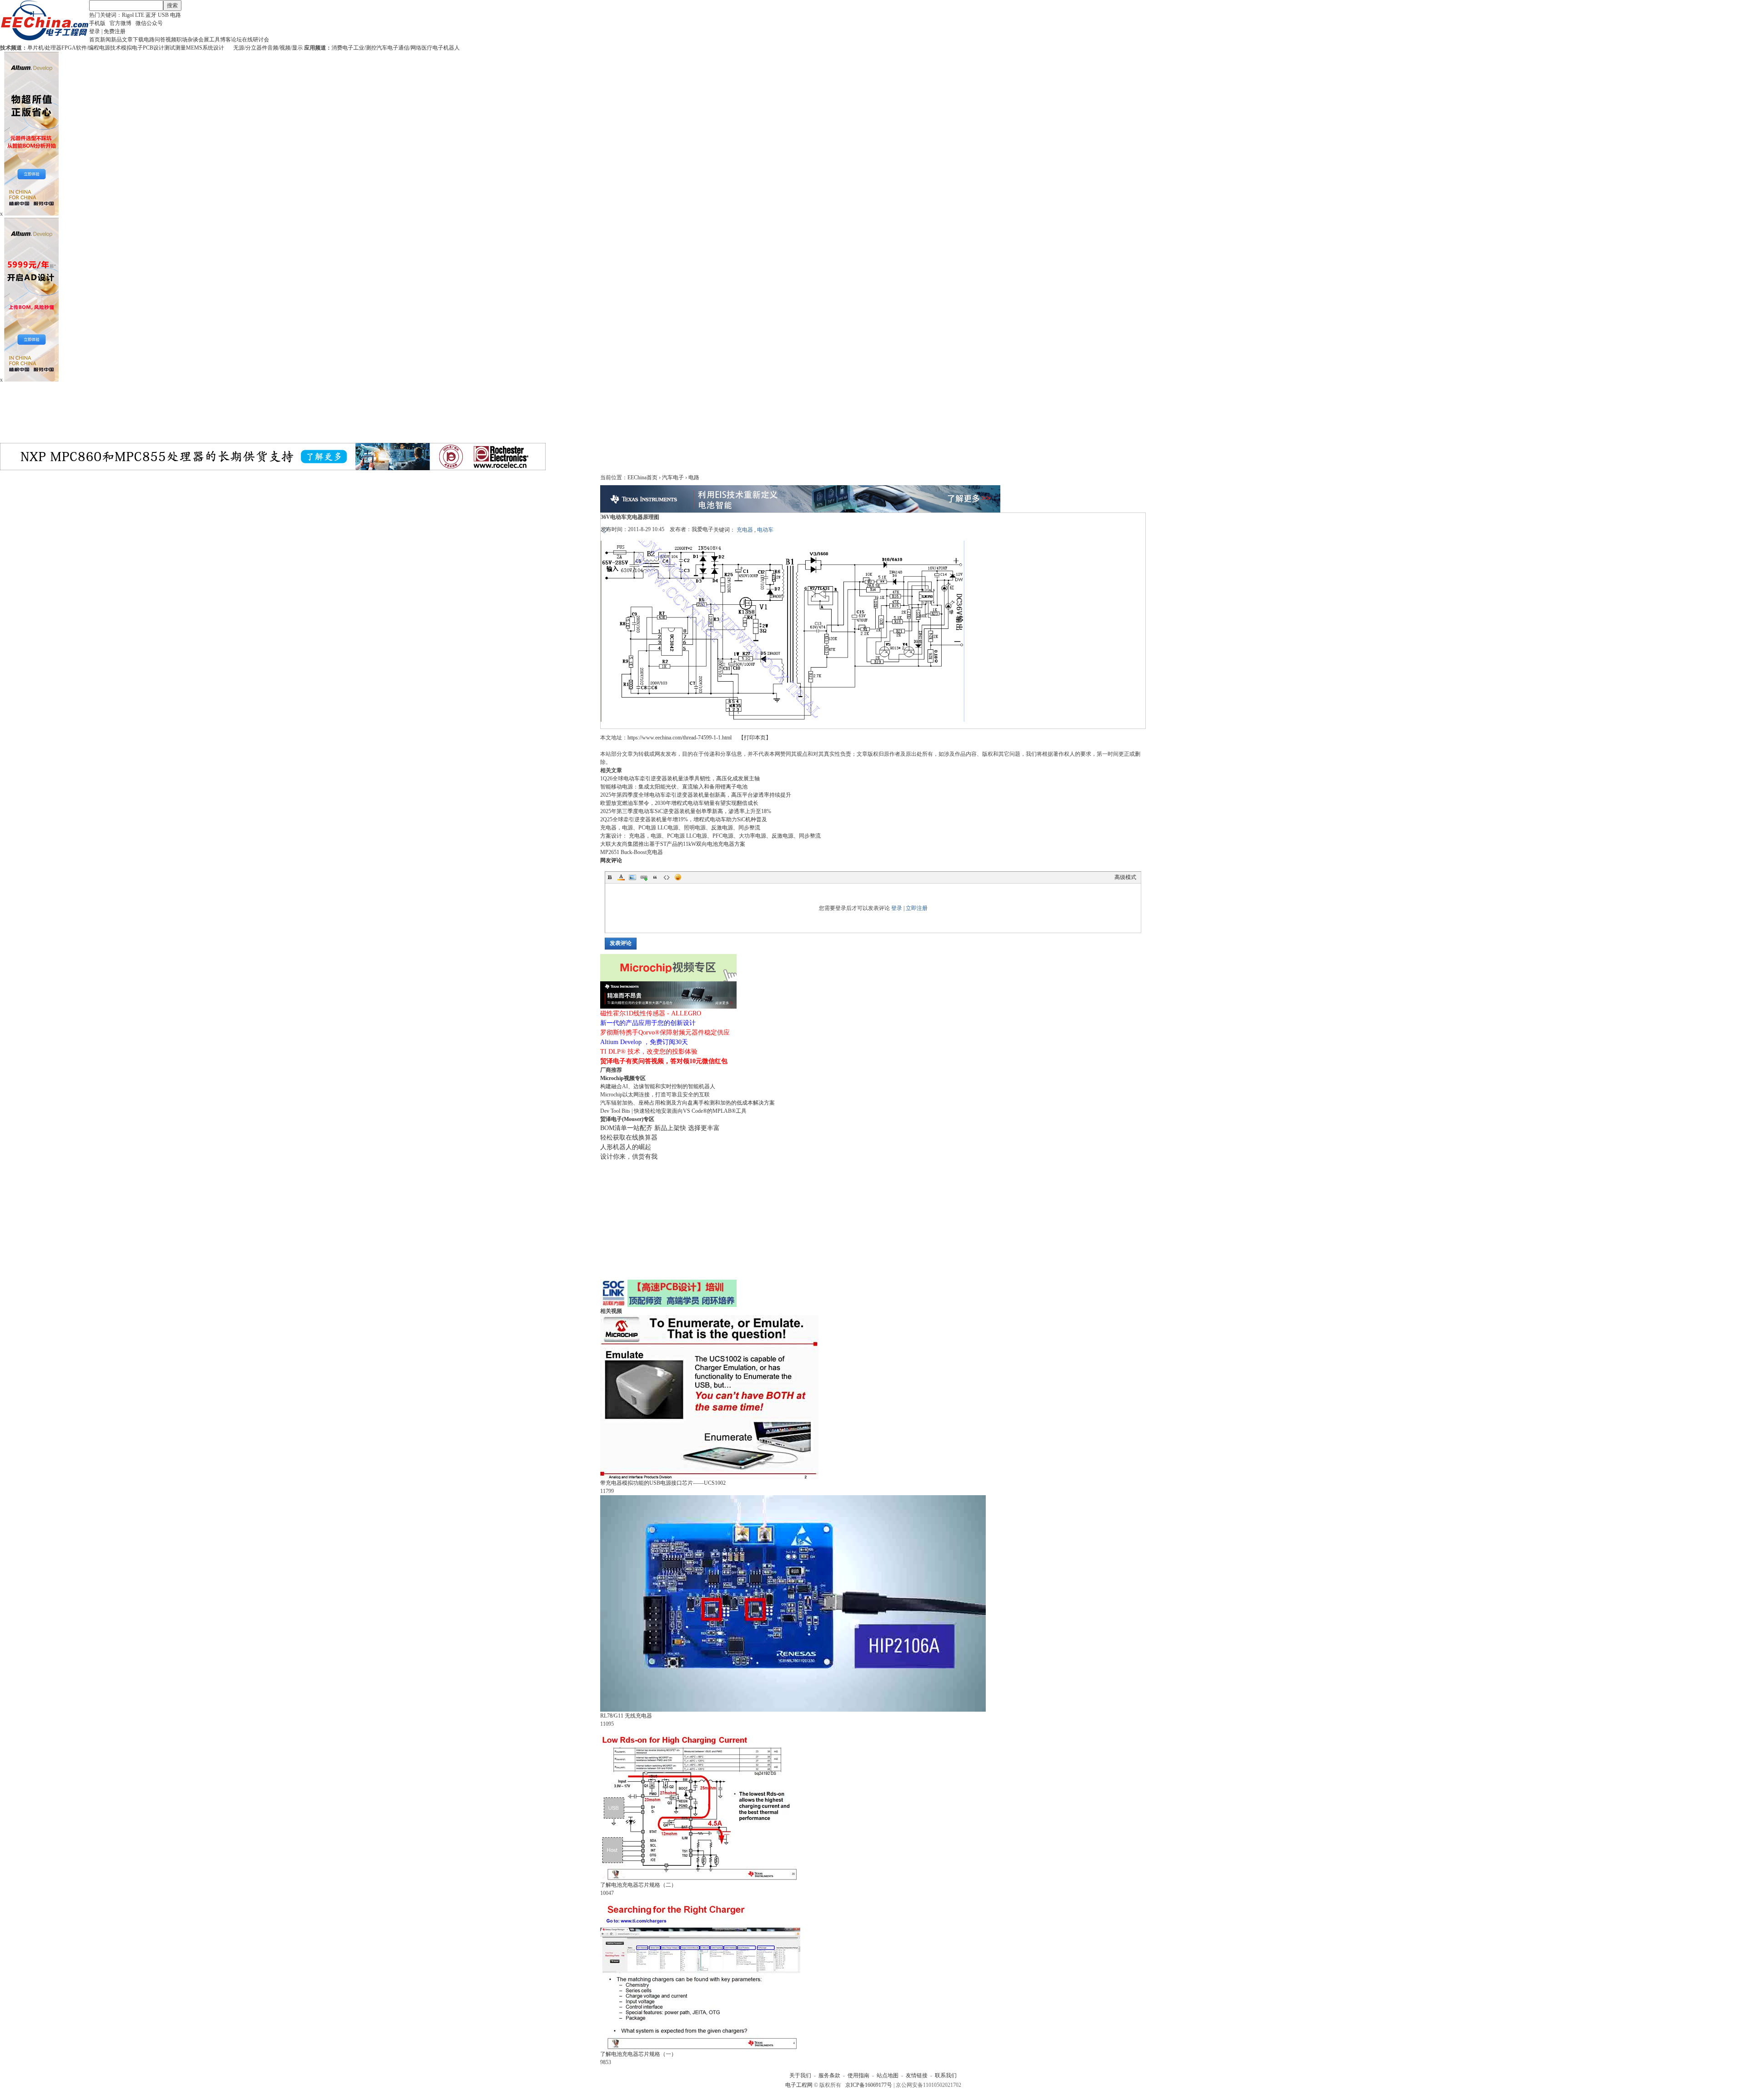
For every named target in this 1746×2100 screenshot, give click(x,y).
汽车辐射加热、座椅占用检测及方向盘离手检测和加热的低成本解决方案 (687, 1103)
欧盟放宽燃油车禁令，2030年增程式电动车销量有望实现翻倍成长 (679, 803)
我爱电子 (702, 529)
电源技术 (110, 48)
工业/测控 (365, 48)
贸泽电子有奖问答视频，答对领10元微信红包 (664, 1061)
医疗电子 (432, 48)
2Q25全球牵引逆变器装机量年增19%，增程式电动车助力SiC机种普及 (684, 819)
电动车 (765, 530)
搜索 (172, 5)
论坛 (236, 40)
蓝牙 (151, 15)
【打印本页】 (755, 738)
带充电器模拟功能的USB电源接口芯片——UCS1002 (663, 1483)
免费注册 (115, 31)
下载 (138, 40)
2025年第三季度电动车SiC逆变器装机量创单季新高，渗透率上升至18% (686, 811)
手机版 (97, 23)
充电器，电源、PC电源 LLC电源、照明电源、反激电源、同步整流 (680, 828)
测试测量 (175, 48)
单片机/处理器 (44, 48)
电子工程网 (799, 2085)
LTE (140, 15)
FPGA (69, 48)
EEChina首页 (642, 477)
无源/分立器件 (250, 48)
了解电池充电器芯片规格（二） (638, 1885)
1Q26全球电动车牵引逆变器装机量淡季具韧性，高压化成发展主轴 (680, 779)
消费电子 (342, 48)
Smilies (678, 877)
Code (667, 877)
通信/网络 (410, 48)
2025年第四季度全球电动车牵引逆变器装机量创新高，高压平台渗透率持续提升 (696, 795)
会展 (204, 40)
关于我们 (800, 2075)
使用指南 (858, 2075)
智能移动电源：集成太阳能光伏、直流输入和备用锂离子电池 (674, 787)
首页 (95, 40)
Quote (655, 877)
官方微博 (120, 23)
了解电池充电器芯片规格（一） (638, 2054)
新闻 (105, 40)
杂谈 (193, 40)
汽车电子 (387, 48)
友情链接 (917, 2075)
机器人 (452, 48)
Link (644, 877)
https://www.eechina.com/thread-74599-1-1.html (680, 738)
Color (621, 877)
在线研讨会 (256, 40)
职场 (182, 40)
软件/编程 (88, 48)
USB (163, 15)
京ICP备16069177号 (869, 2085)
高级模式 (1125, 877)
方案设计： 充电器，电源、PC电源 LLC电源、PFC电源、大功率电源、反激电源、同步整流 (710, 836)
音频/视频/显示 (285, 48)
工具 (215, 40)
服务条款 (829, 2075)
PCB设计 (153, 48)
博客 (226, 40)
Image (632, 877)
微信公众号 (149, 23)
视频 (171, 40)
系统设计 (213, 48)
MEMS (194, 48)
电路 (176, 15)
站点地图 (888, 2075)
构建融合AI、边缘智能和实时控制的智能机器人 (658, 1086)
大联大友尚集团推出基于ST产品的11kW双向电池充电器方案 (673, 844)
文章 (127, 40)
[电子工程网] (45, 39)
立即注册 (917, 908)
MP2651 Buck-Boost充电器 (632, 852)
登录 (95, 31)
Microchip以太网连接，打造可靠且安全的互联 (655, 1095)
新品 (116, 40)
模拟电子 (132, 48)
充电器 (745, 530)
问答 (160, 40)
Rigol (128, 15)
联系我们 (946, 2075)
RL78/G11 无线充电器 (626, 1716)
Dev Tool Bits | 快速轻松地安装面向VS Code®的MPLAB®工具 (673, 1111)
